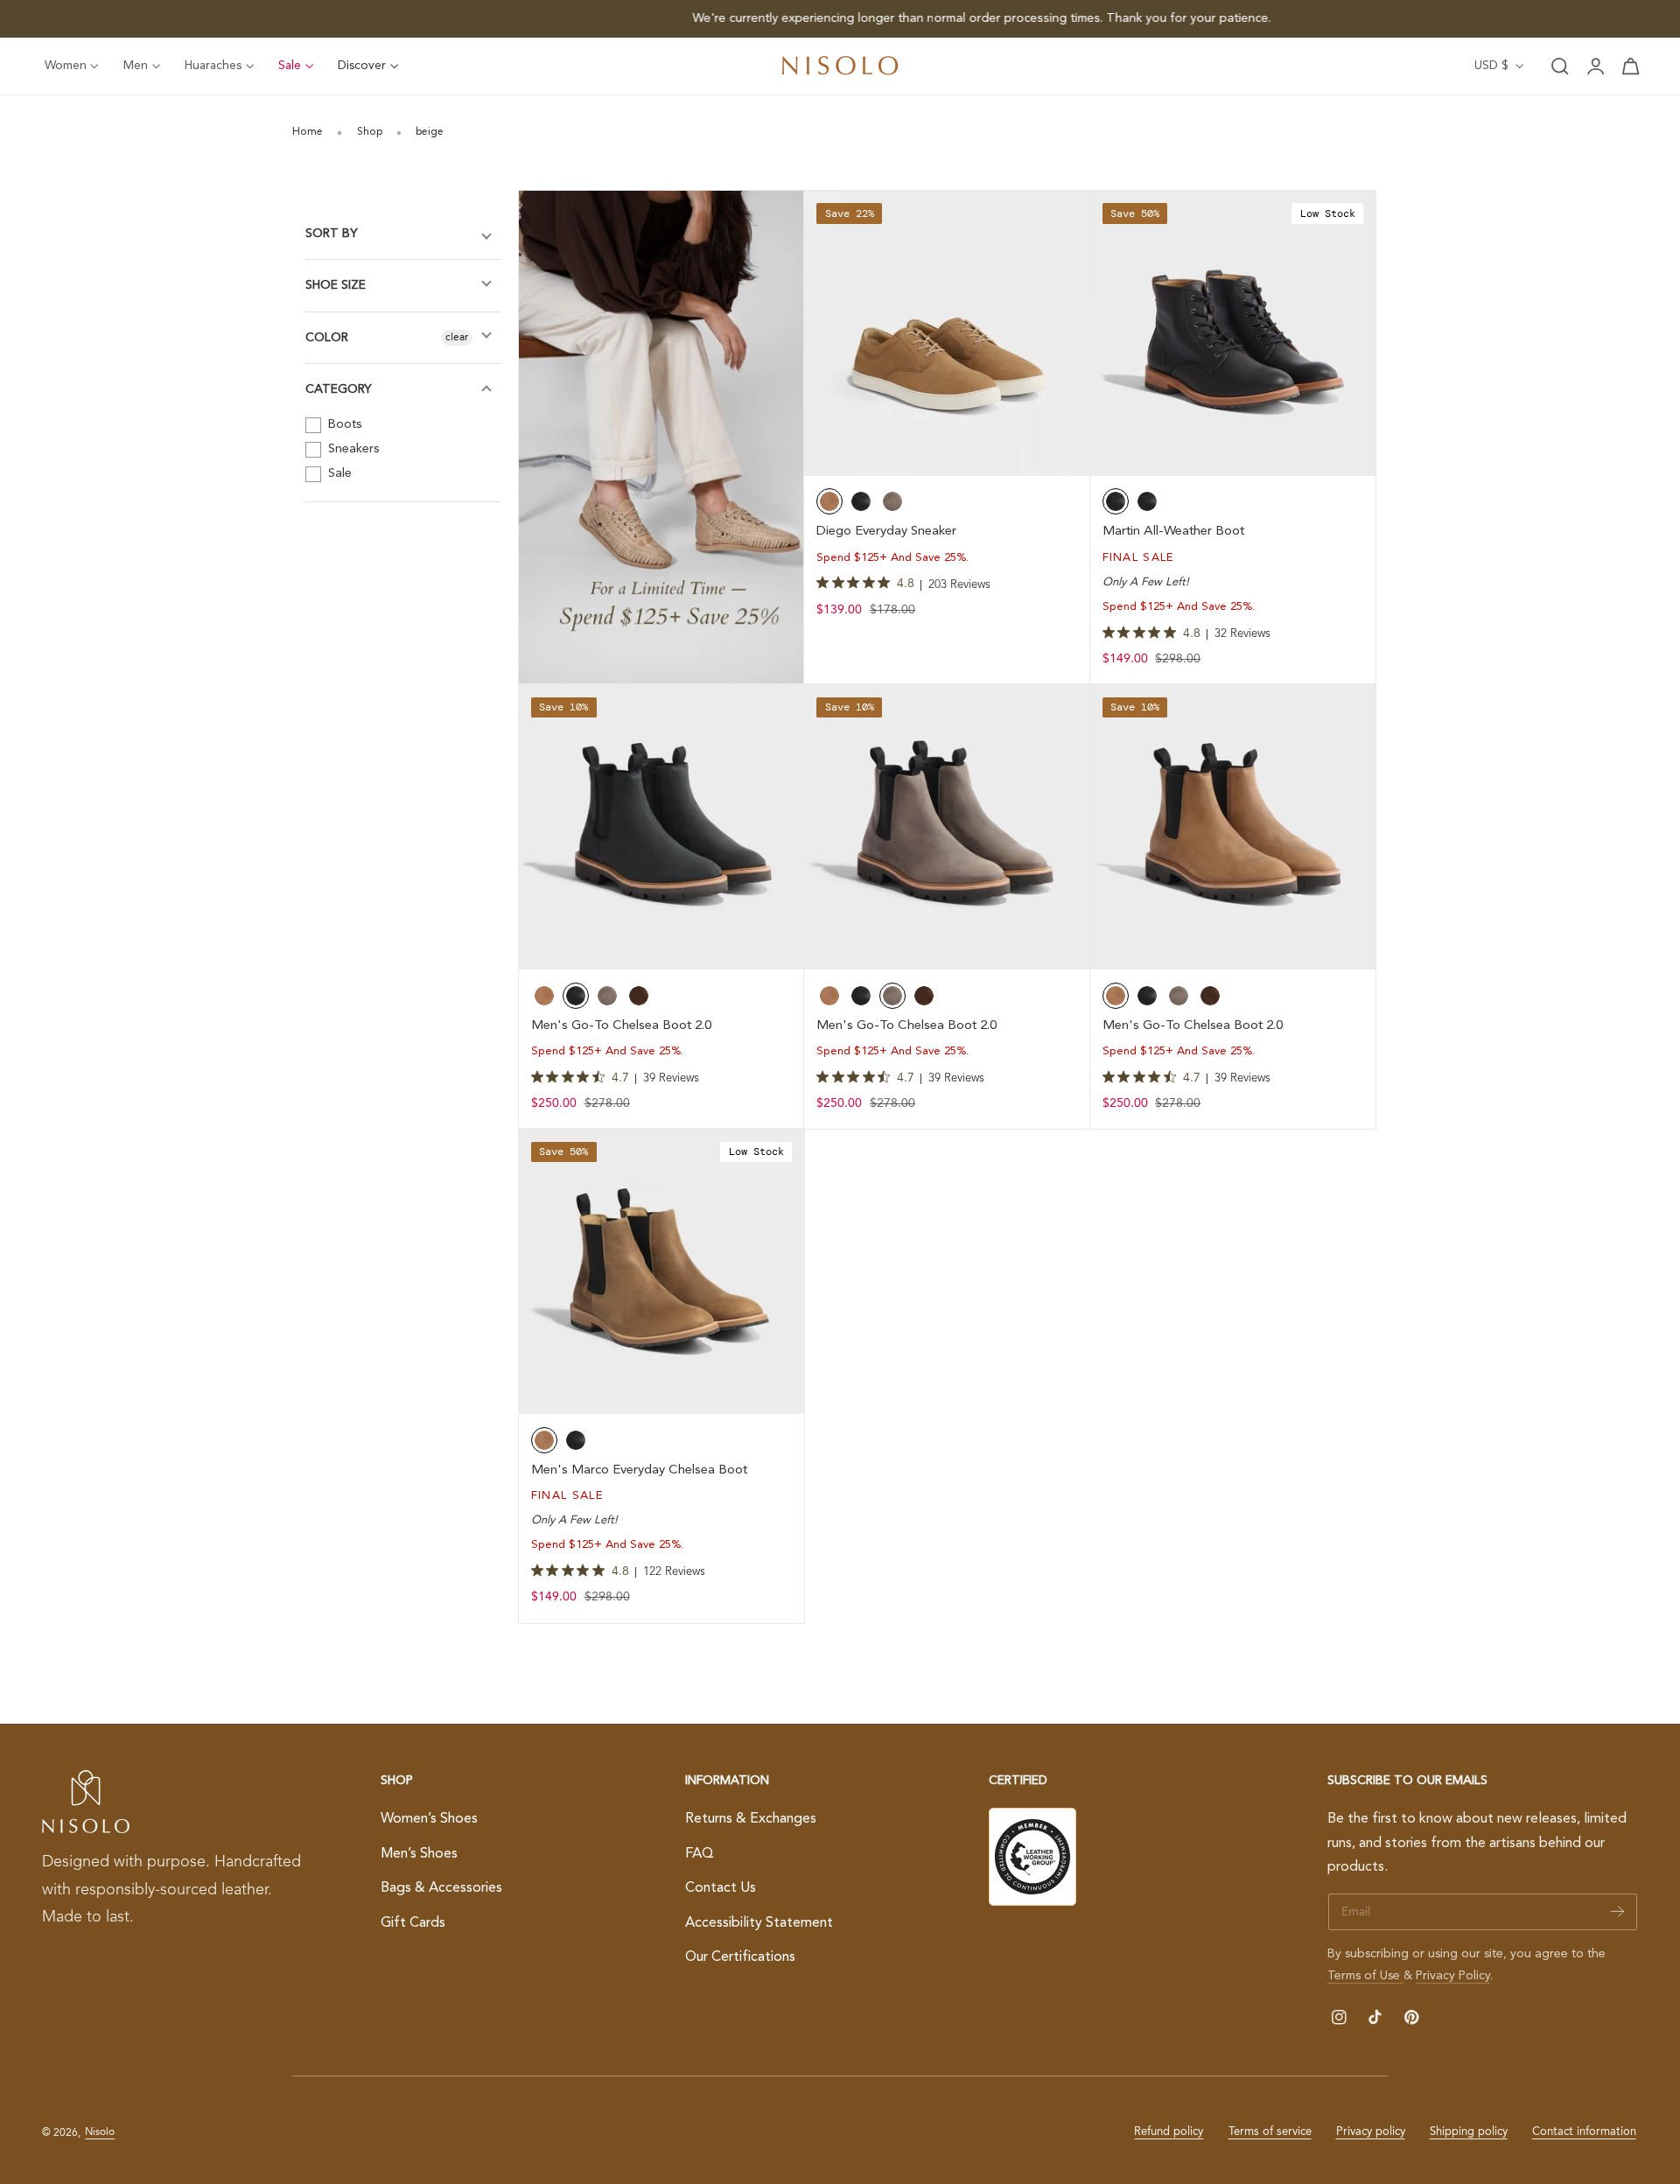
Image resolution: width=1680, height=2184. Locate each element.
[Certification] (1032, 1857)
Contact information (1584, 2132)
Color (327, 338)
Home (308, 132)
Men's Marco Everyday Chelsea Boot (639, 1470)
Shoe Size (336, 285)
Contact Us (721, 1888)
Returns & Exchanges (751, 1819)
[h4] (661, 437)
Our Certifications (740, 1957)
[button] (1560, 66)
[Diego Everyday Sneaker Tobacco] (947, 333)
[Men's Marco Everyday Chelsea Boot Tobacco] (661, 1271)
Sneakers (352, 449)
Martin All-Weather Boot (1173, 532)
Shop (370, 132)
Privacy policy (1371, 2132)
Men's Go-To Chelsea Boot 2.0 (621, 1026)
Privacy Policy (1453, 1976)
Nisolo (100, 2132)
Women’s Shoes (429, 1819)
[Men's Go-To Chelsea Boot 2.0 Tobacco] (1233, 827)
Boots (343, 424)
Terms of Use (1365, 1976)
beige (430, 132)
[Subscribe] (1617, 1911)
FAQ (700, 1853)
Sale (338, 473)
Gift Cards (413, 1922)
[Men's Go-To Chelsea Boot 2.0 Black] (661, 827)
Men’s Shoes (419, 1853)
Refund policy (1169, 2132)
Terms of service (1270, 2132)
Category (339, 389)
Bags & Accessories (441, 1888)
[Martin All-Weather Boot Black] (1233, 333)
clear (457, 338)
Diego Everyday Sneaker (886, 532)
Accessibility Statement (759, 1922)
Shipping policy (1469, 2132)
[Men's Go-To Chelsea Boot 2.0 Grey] (947, 827)
